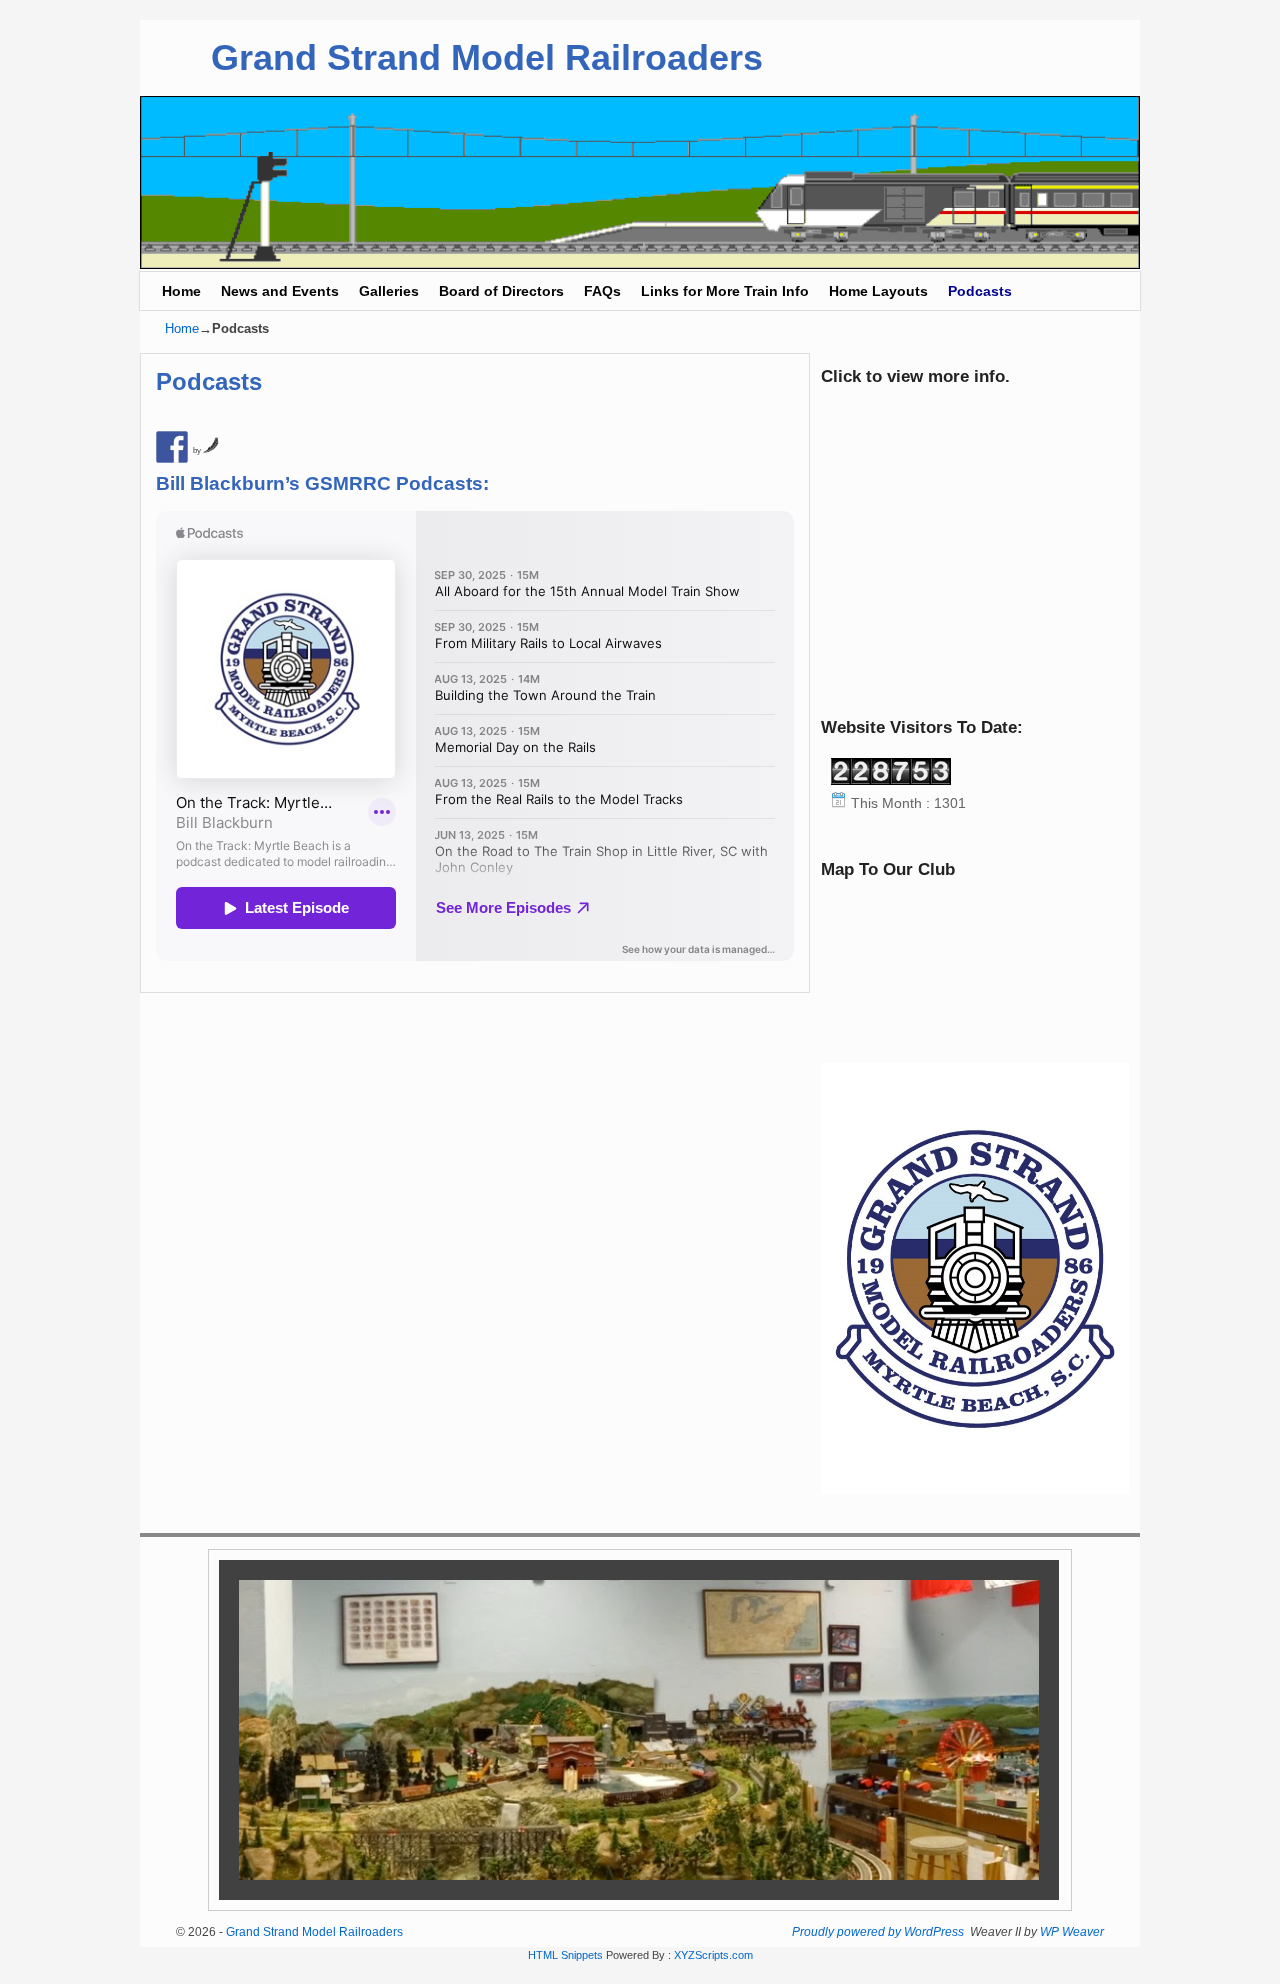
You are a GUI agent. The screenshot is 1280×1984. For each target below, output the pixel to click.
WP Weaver (1072, 1932)
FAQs (602, 291)
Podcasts (980, 291)
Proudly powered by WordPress (878, 1932)
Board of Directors (501, 291)
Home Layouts (878, 291)
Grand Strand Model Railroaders (487, 57)
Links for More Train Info (725, 291)
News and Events (280, 291)
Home (181, 291)
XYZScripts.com (713, 1955)
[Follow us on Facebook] (172, 447)
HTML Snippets (565, 1955)
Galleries (389, 291)
